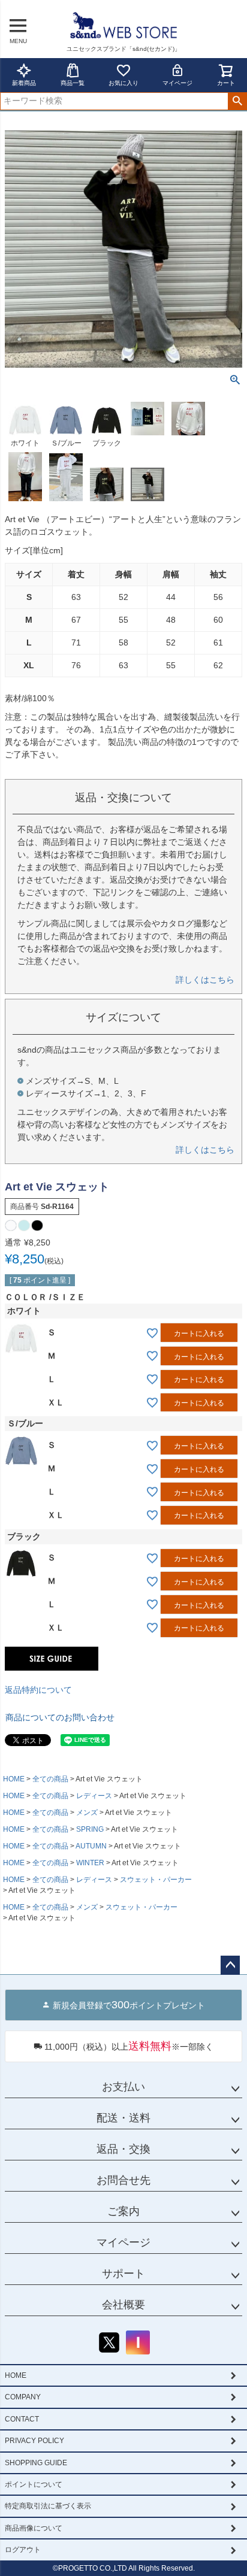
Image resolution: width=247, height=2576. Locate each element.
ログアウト (23, 2550)
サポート (123, 2274)
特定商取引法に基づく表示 (48, 2506)
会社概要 (123, 2305)
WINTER (90, 1863)
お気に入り (123, 83)
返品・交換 (123, 2149)
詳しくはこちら (205, 980)
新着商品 (24, 83)
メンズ (87, 1813)
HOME (14, 1779)
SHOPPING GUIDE (36, 2463)
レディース (94, 1796)
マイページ (177, 83)
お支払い (123, 2087)
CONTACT (22, 2419)
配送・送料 (123, 2118)
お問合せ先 (123, 2180)
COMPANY (23, 2397)
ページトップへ (230, 1965)
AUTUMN (91, 1846)
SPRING (90, 1829)
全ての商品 (50, 1779)
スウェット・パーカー (156, 1880)
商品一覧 (73, 83)
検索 (237, 101)
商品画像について (34, 2528)
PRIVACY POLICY (34, 2441)
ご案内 (123, 2211)
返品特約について (38, 1690)
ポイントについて (34, 2484)
